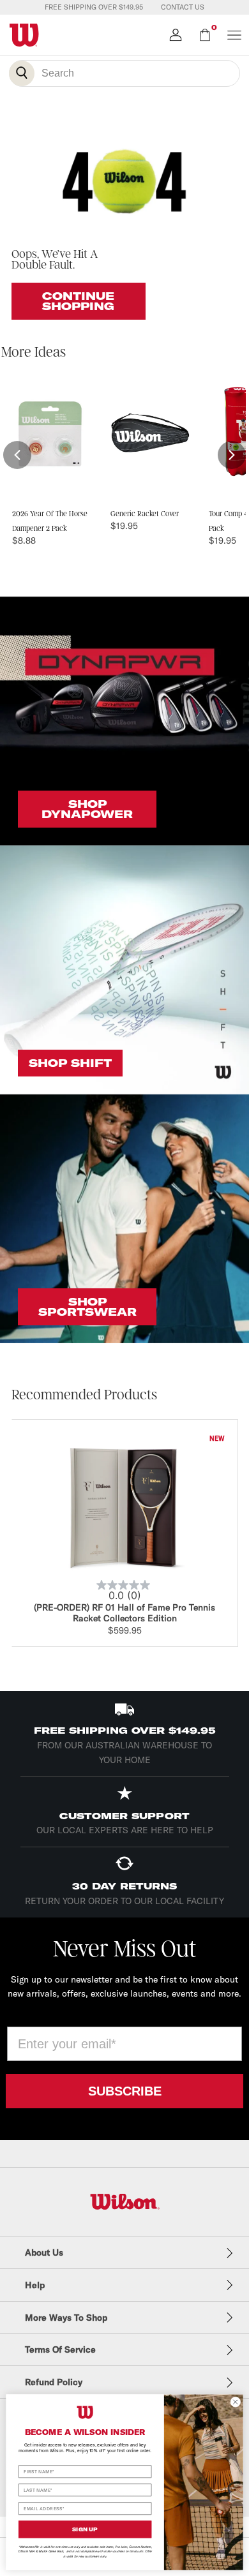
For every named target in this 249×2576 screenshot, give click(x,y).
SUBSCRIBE (125, 2091)
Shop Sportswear (87, 1307)
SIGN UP (85, 2529)
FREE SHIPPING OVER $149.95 (94, 7)
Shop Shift (70, 1063)
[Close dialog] (236, 2402)
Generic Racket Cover (145, 514)
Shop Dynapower (87, 809)
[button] (17, 455)
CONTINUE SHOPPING (78, 301)
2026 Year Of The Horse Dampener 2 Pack (50, 521)
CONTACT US (183, 7)
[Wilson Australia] (125, 2202)
